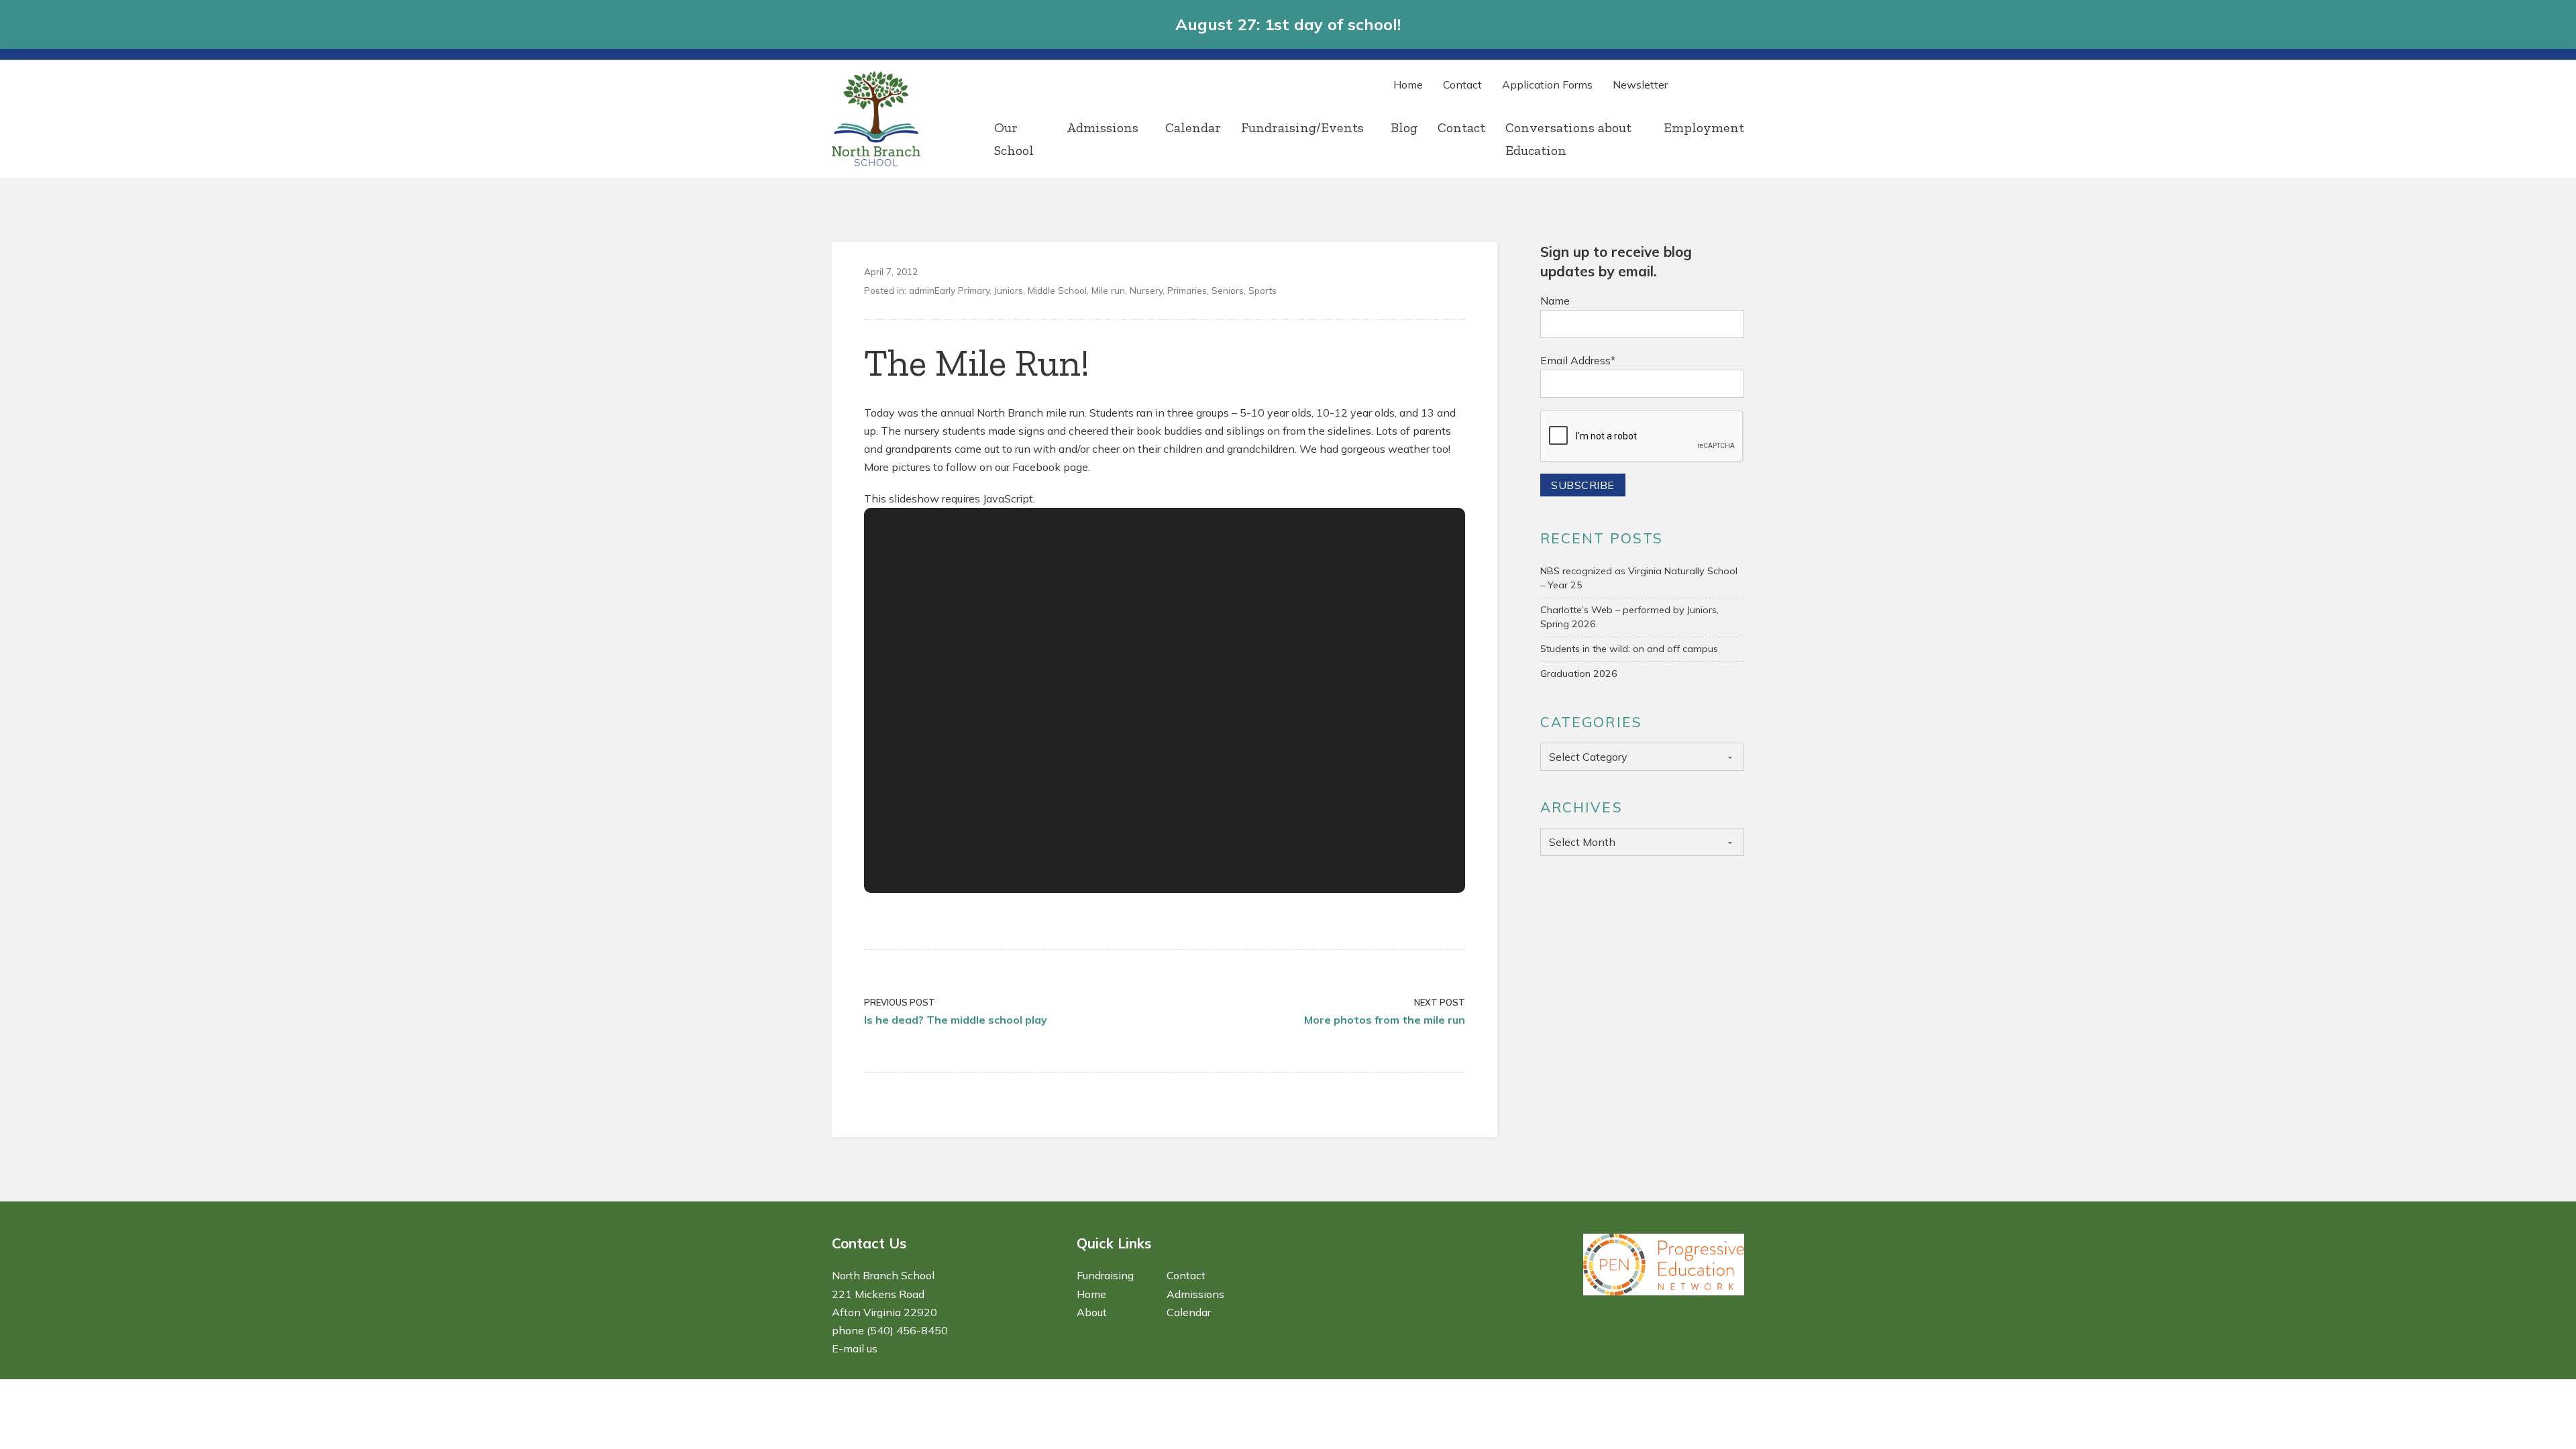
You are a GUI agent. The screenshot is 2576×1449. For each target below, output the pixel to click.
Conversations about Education (1568, 139)
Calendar (1193, 127)
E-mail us (855, 1348)
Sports (1263, 290)
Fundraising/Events (1302, 127)
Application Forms (1547, 85)
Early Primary (962, 290)
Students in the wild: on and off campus (1629, 649)
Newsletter (1640, 85)
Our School (1014, 139)
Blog (1404, 127)
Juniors (1009, 290)
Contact (1462, 85)
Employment (1704, 127)
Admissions (1103, 127)
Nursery (1146, 290)
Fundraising (1105, 1275)
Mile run (1108, 290)
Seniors (1228, 290)
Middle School (1057, 290)
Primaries (1187, 290)
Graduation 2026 (1579, 674)
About (1092, 1312)
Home (1408, 85)
